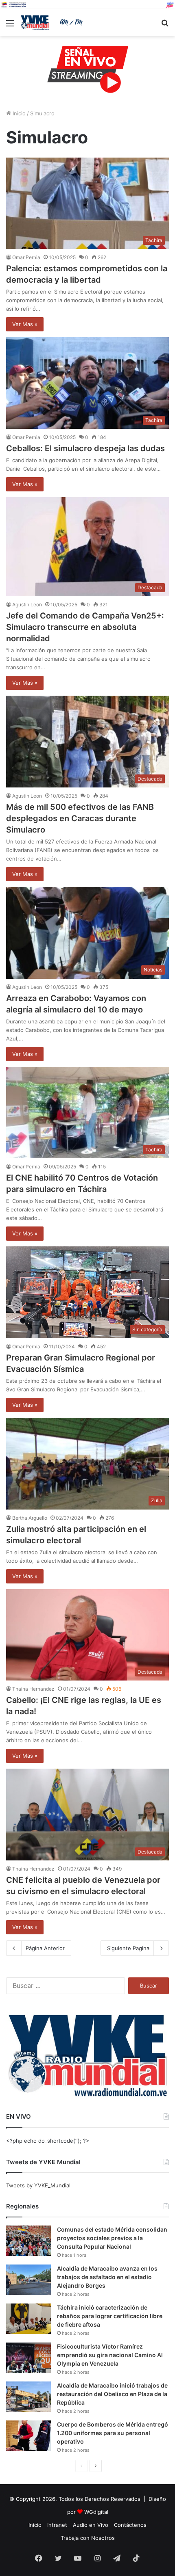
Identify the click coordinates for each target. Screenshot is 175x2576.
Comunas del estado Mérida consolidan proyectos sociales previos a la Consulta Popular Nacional (112, 2238)
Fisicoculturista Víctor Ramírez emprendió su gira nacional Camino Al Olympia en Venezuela (110, 2355)
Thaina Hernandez (33, 1689)
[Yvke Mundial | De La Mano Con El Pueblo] (53, 23)
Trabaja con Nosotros (88, 2538)
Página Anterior (45, 1948)
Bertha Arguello (30, 1518)
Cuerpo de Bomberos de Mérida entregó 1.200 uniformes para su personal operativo (113, 2433)
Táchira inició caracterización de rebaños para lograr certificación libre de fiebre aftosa (110, 2316)
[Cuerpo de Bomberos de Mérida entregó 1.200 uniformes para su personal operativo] (28, 2436)
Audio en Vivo (91, 2525)
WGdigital (96, 2512)
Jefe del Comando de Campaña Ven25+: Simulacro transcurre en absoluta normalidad (85, 627)
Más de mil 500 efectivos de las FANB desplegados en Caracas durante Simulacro (80, 818)
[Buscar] (165, 26)
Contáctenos (130, 2525)
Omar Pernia (26, 257)
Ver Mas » (25, 324)
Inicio (18, 113)
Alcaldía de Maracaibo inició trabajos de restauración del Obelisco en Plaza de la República (112, 2394)
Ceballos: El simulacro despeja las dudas (85, 448)
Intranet (57, 2525)
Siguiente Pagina (128, 1948)
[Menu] (10, 26)
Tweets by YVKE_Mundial (38, 2185)
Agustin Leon (27, 605)
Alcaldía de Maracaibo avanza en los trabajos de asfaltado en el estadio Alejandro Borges (107, 2277)
